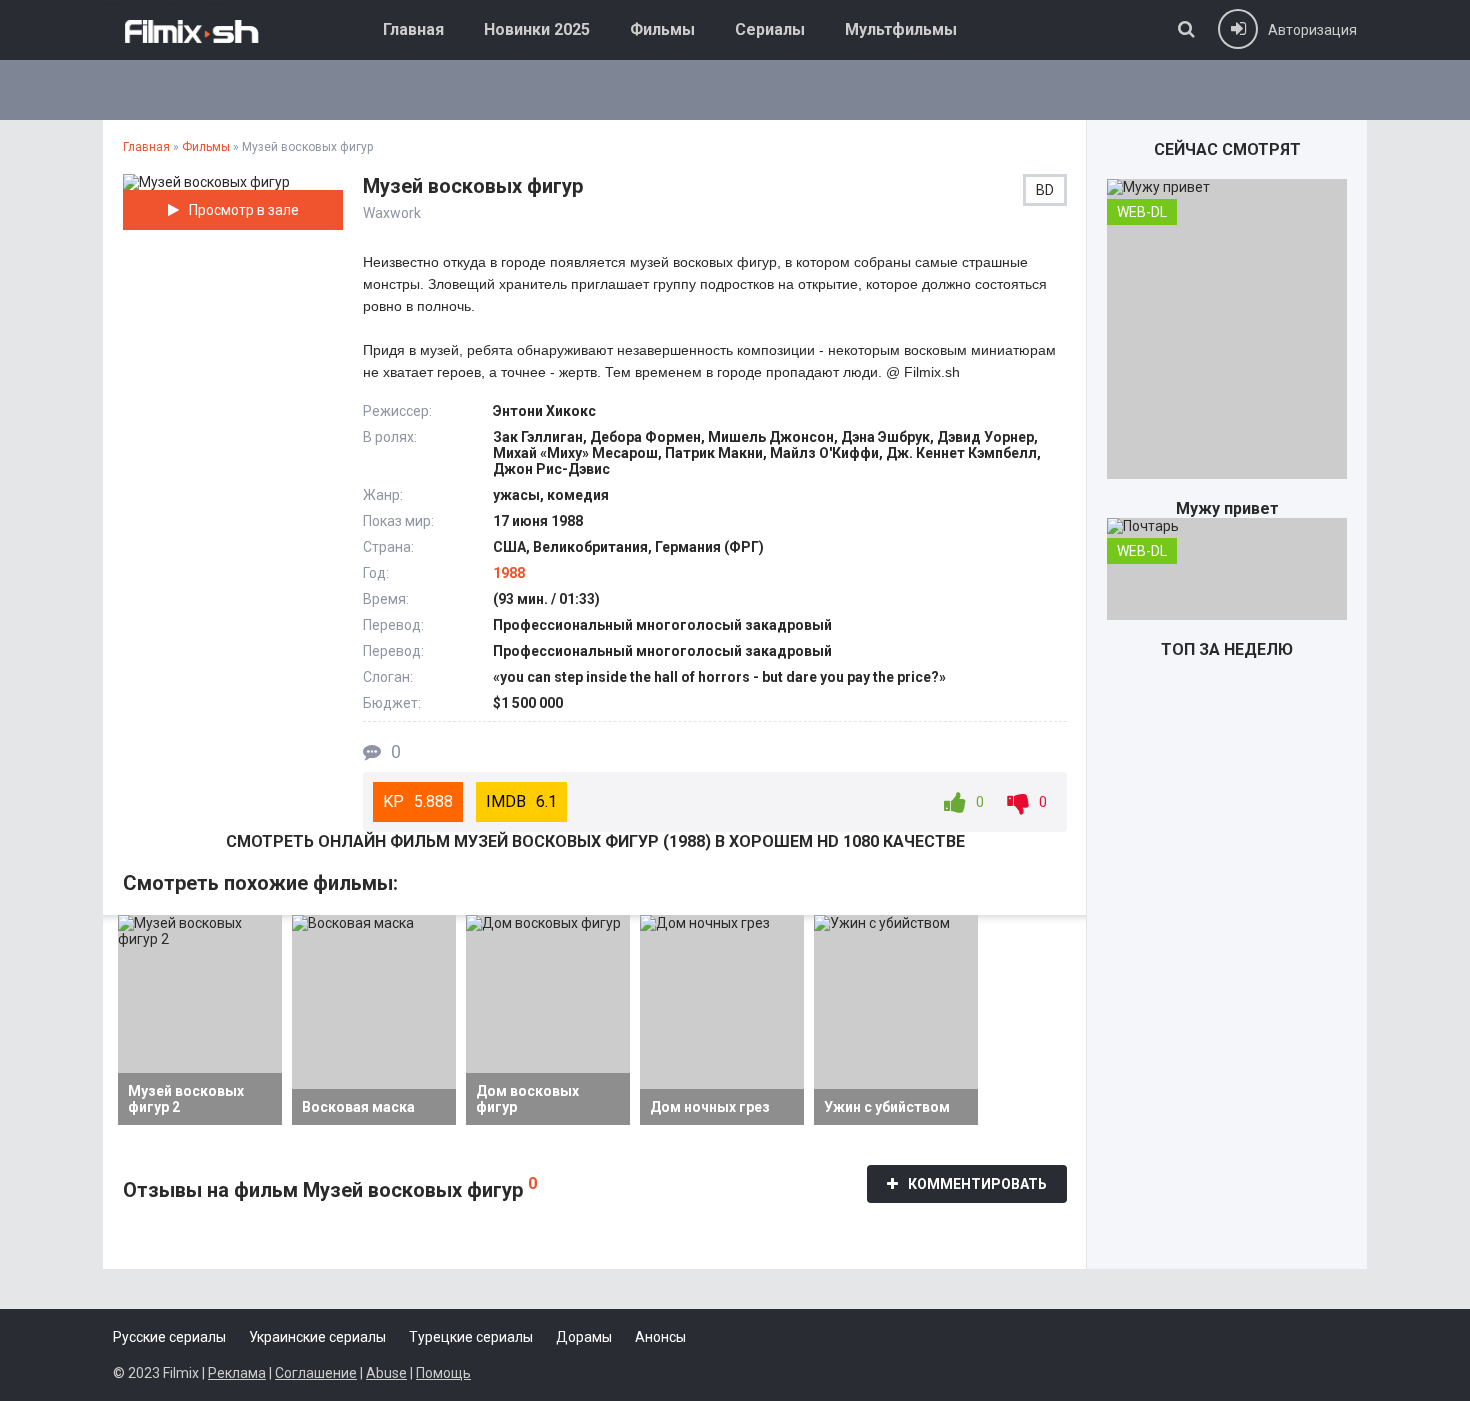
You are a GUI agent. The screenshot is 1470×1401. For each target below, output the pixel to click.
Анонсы (660, 1337)
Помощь (443, 1373)
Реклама (237, 1373)
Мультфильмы (901, 29)
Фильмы (662, 29)
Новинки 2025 (537, 29)
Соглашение (316, 1373)
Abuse (386, 1373)
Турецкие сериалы (471, 1337)
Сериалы (770, 29)
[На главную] (218, 30)
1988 (509, 573)
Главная (413, 29)
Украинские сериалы (317, 1337)
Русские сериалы (169, 1337)
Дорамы (584, 1337)
